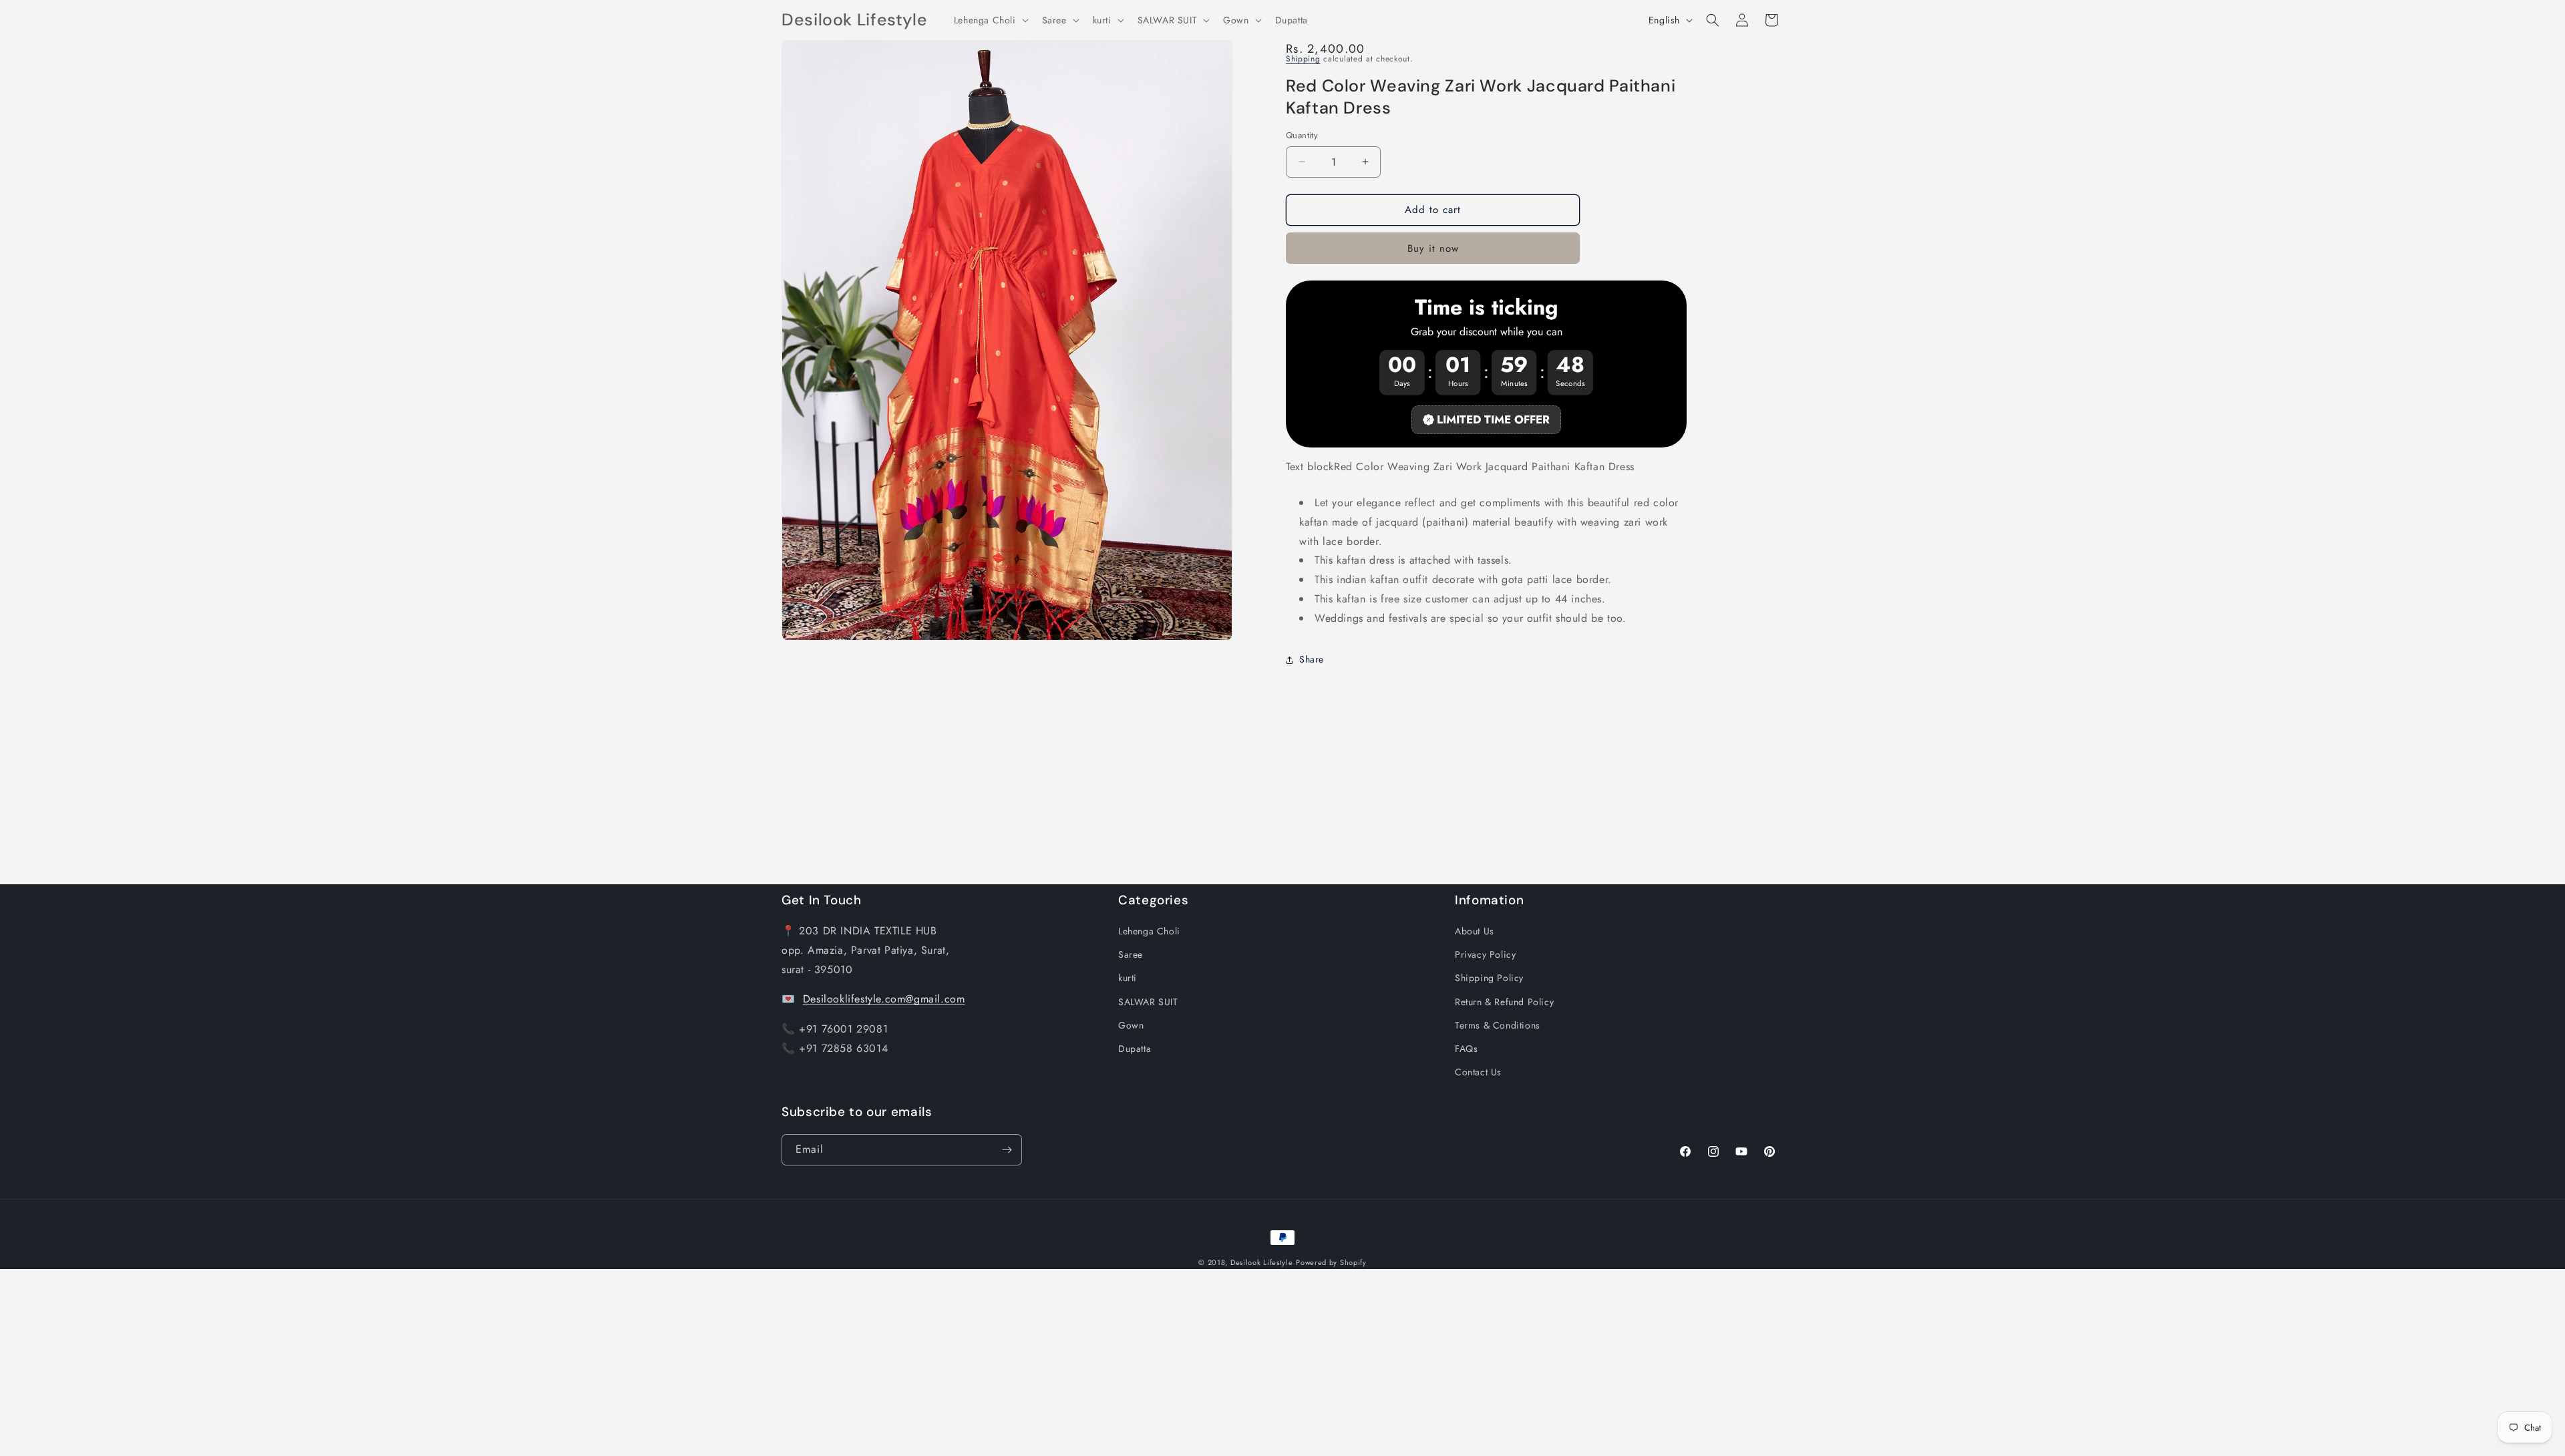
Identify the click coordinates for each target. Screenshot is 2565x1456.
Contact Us (1478, 1072)
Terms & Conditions (1498, 1025)
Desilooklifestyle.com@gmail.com (884, 999)
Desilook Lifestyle (1262, 1262)
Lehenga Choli (1149, 931)
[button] (990, 20)
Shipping (1303, 59)
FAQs (1466, 1049)
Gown (1131, 1025)
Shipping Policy (1489, 978)
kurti (1128, 978)
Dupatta (1135, 1049)
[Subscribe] (1007, 1150)
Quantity (1302, 135)
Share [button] (1312, 659)
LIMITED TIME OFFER (1493, 419)
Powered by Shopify (1331, 1262)
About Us (1475, 931)
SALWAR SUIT (1148, 1002)
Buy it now (1433, 248)
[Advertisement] (401, 1362)
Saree (1131, 954)
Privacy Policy (1485, 954)
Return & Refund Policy (1504, 1002)
